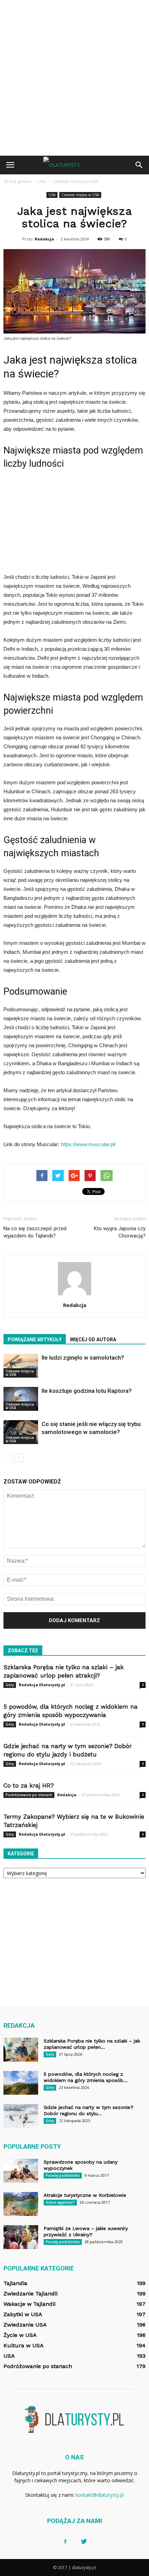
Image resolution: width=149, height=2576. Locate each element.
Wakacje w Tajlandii (29, 2304)
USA (52, 195)
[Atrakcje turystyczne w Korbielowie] (21, 2204)
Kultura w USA (24, 2345)
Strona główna (17, 181)
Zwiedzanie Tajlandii (30, 2294)
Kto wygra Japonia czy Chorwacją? (120, 1232)
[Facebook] (65, 2542)
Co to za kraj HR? (29, 1785)
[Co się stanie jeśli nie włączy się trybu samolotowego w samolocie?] (21, 1432)
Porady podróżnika (63, 2175)
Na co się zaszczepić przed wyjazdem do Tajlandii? (35, 1232)
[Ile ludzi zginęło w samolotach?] (21, 1366)
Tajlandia (15, 2283)
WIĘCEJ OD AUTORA (93, 1340)
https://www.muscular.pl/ (88, 1144)
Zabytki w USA (23, 2314)
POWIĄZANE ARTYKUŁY (35, 1340)
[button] (139, 165)
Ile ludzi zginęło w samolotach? (83, 1358)
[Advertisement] (74, 78)
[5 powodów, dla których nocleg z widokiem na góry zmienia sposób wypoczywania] (21, 2083)
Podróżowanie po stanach (29, 1795)
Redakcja (44, 239)
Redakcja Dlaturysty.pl (42, 1685)
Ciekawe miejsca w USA (80, 195)
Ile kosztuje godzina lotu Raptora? (87, 1391)
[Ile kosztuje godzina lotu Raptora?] (21, 1399)
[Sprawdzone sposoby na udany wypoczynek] (21, 2171)
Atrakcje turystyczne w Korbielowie (85, 2195)
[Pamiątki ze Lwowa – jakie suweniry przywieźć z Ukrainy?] (21, 2237)
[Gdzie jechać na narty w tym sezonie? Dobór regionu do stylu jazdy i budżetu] (21, 2116)
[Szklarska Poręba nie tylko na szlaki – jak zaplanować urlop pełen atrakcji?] (21, 2050)
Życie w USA (20, 2335)
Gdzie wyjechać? (60, 2202)
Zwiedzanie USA (25, 2325)
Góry (10, 1685)
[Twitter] (84, 2542)
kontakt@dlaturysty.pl (100, 2495)
